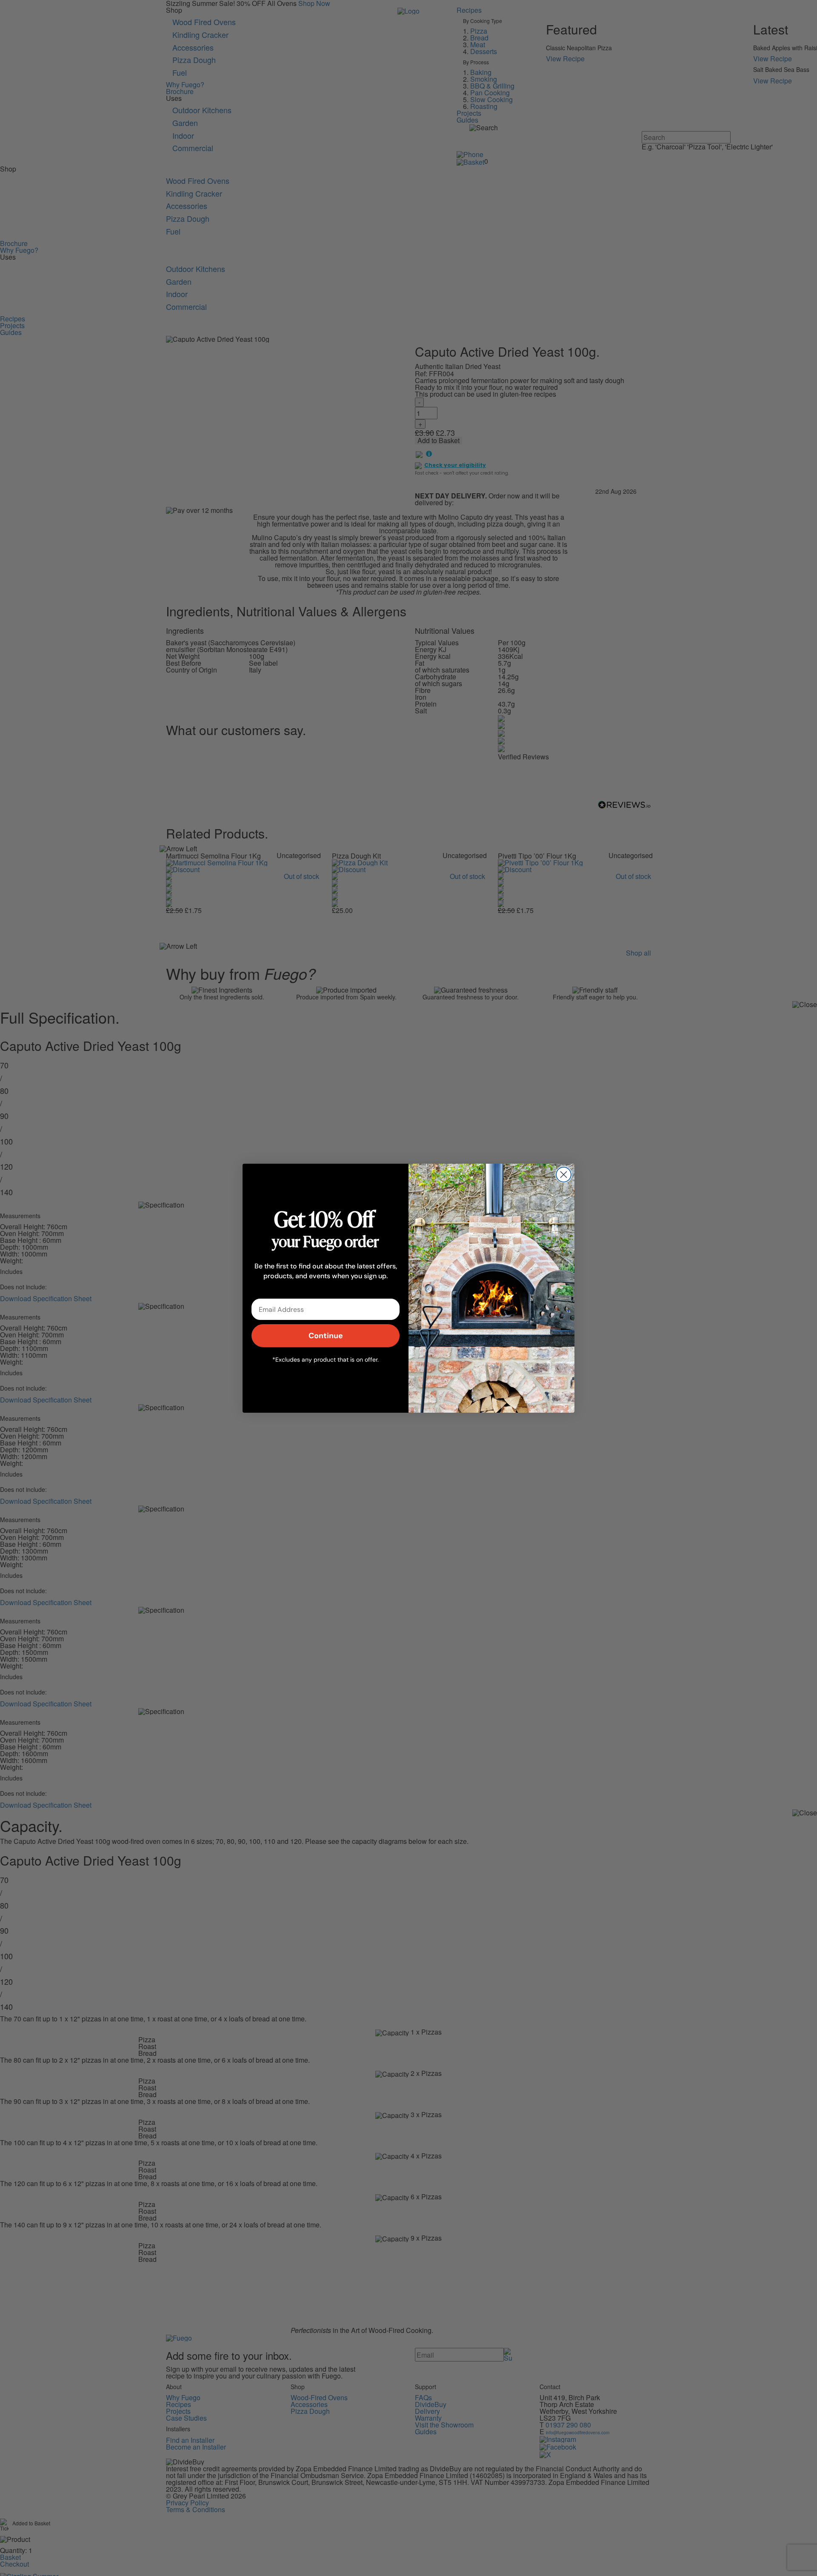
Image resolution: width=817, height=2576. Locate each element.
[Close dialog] (564, 1175)
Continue (326, 1335)
